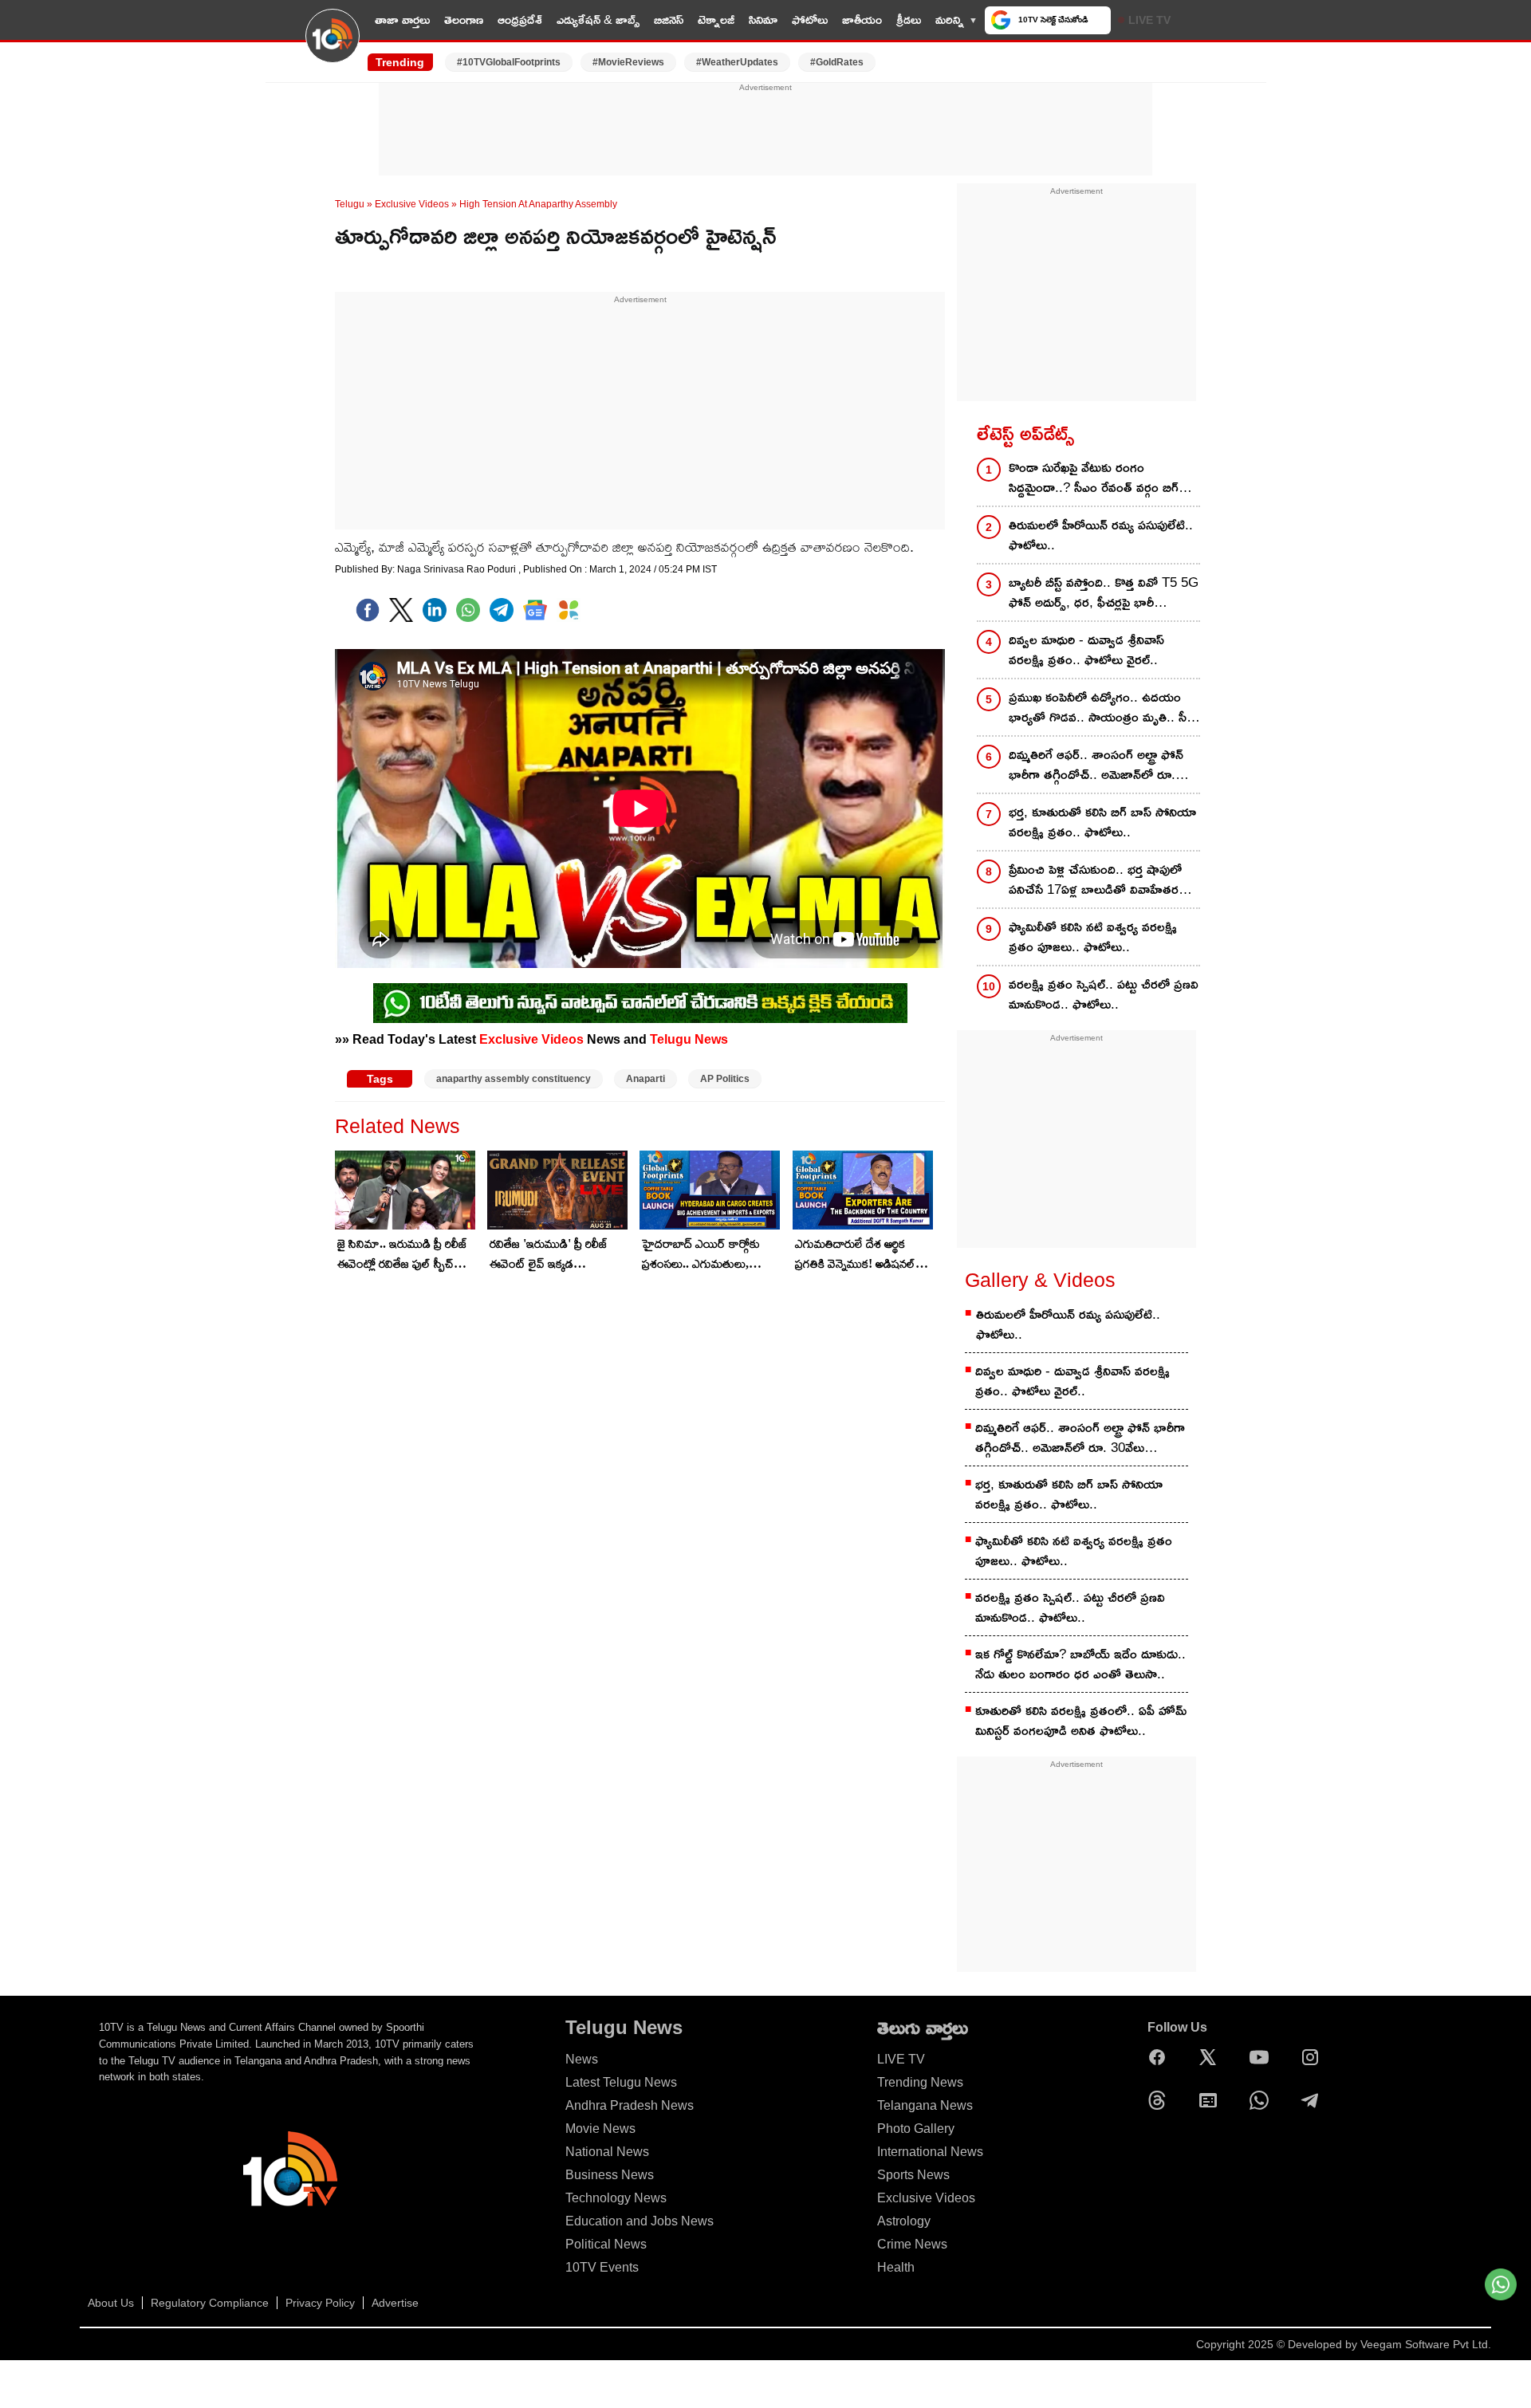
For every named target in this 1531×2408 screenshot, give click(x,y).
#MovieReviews (628, 62)
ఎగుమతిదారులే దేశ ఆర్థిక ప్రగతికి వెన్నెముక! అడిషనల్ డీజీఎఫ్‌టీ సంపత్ (855, 1255)
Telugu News (689, 1039)
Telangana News (925, 2105)
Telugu (350, 204)
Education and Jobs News (640, 2221)
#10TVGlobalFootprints (509, 62)
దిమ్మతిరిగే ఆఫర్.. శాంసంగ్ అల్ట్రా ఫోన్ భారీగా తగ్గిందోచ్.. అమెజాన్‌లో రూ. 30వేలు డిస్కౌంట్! (1096, 766)
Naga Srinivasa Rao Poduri (458, 569)
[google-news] (535, 610)
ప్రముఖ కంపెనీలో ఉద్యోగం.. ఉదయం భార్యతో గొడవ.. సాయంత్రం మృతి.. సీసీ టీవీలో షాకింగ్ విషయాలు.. (1102, 708)
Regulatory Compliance (210, 2303)
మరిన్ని (950, 20)
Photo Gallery (916, 2129)
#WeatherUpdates (737, 62)
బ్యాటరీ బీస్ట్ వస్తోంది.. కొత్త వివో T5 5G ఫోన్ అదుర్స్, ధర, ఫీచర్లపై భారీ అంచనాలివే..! (1104, 594)
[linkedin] (435, 610)
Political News (606, 2244)
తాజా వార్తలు (402, 20)
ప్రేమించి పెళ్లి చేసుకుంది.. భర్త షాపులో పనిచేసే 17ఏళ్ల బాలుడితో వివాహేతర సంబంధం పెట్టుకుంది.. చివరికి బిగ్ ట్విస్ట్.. (1104, 881)
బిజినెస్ (669, 20)
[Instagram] (1314, 2057)
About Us (111, 2303)
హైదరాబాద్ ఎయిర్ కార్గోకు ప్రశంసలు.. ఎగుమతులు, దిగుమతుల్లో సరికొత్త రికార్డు (701, 1255)
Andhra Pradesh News (630, 2105)
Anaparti (645, 1079)
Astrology (904, 2221)
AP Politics (725, 1079)
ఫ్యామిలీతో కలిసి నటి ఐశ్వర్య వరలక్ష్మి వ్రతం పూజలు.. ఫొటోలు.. (1093, 937)
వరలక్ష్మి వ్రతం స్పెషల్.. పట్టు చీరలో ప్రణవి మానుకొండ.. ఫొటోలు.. (1104, 994)
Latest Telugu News (621, 2082)
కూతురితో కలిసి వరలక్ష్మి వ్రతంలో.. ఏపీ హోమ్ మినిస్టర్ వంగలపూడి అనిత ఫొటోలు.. (1081, 1721)
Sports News (913, 2175)
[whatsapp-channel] (640, 1003)
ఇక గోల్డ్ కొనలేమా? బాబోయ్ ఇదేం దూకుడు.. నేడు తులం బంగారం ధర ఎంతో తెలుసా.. (1080, 1664)
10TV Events (602, 2267)
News (582, 2059)
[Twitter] (401, 610)
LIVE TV (1149, 20)
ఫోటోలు (810, 20)
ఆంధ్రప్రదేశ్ (520, 20)
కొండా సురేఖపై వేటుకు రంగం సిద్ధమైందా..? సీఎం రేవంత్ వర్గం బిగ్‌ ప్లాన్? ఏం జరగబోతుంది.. (1094, 479)
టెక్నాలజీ (716, 20)
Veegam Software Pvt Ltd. (1426, 2344)
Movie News (600, 2129)
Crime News (912, 2244)
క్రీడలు (909, 20)
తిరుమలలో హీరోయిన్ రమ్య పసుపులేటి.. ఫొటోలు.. (1101, 535)
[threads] (1161, 2100)
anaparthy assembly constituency (514, 1079)
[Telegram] (1314, 2100)
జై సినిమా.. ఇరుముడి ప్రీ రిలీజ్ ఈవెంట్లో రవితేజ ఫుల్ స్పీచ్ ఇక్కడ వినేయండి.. (402, 1255)
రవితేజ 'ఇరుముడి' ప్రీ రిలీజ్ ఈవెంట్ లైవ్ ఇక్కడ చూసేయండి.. (549, 1255)
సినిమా (763, 20)
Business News (610, 2175)
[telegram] (502, 610)
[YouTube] (1263, 2057)
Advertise (395, 2303)
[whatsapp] (468, 610)
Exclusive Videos (412, 204)
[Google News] (1212, 2100)
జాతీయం (862, 20)
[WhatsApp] (1263, 2100)
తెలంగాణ (464, 20)
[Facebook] (368, 610)
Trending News (920, 2082)
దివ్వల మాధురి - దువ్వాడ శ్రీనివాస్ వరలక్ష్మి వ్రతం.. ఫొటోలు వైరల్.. (1086, 650)
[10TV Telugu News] (333, 45)
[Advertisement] (765, 130)
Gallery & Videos (1040, 1280)
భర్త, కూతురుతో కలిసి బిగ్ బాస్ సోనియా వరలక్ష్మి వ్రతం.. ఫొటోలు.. (1102, 822)
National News (607, 2152)
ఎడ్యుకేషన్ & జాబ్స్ (598, 20)
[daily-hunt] (569, 610)
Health (896, 2267)
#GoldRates (837, 62)
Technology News (616, 2198)
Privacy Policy (320, 2303)
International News (930, 2152)
